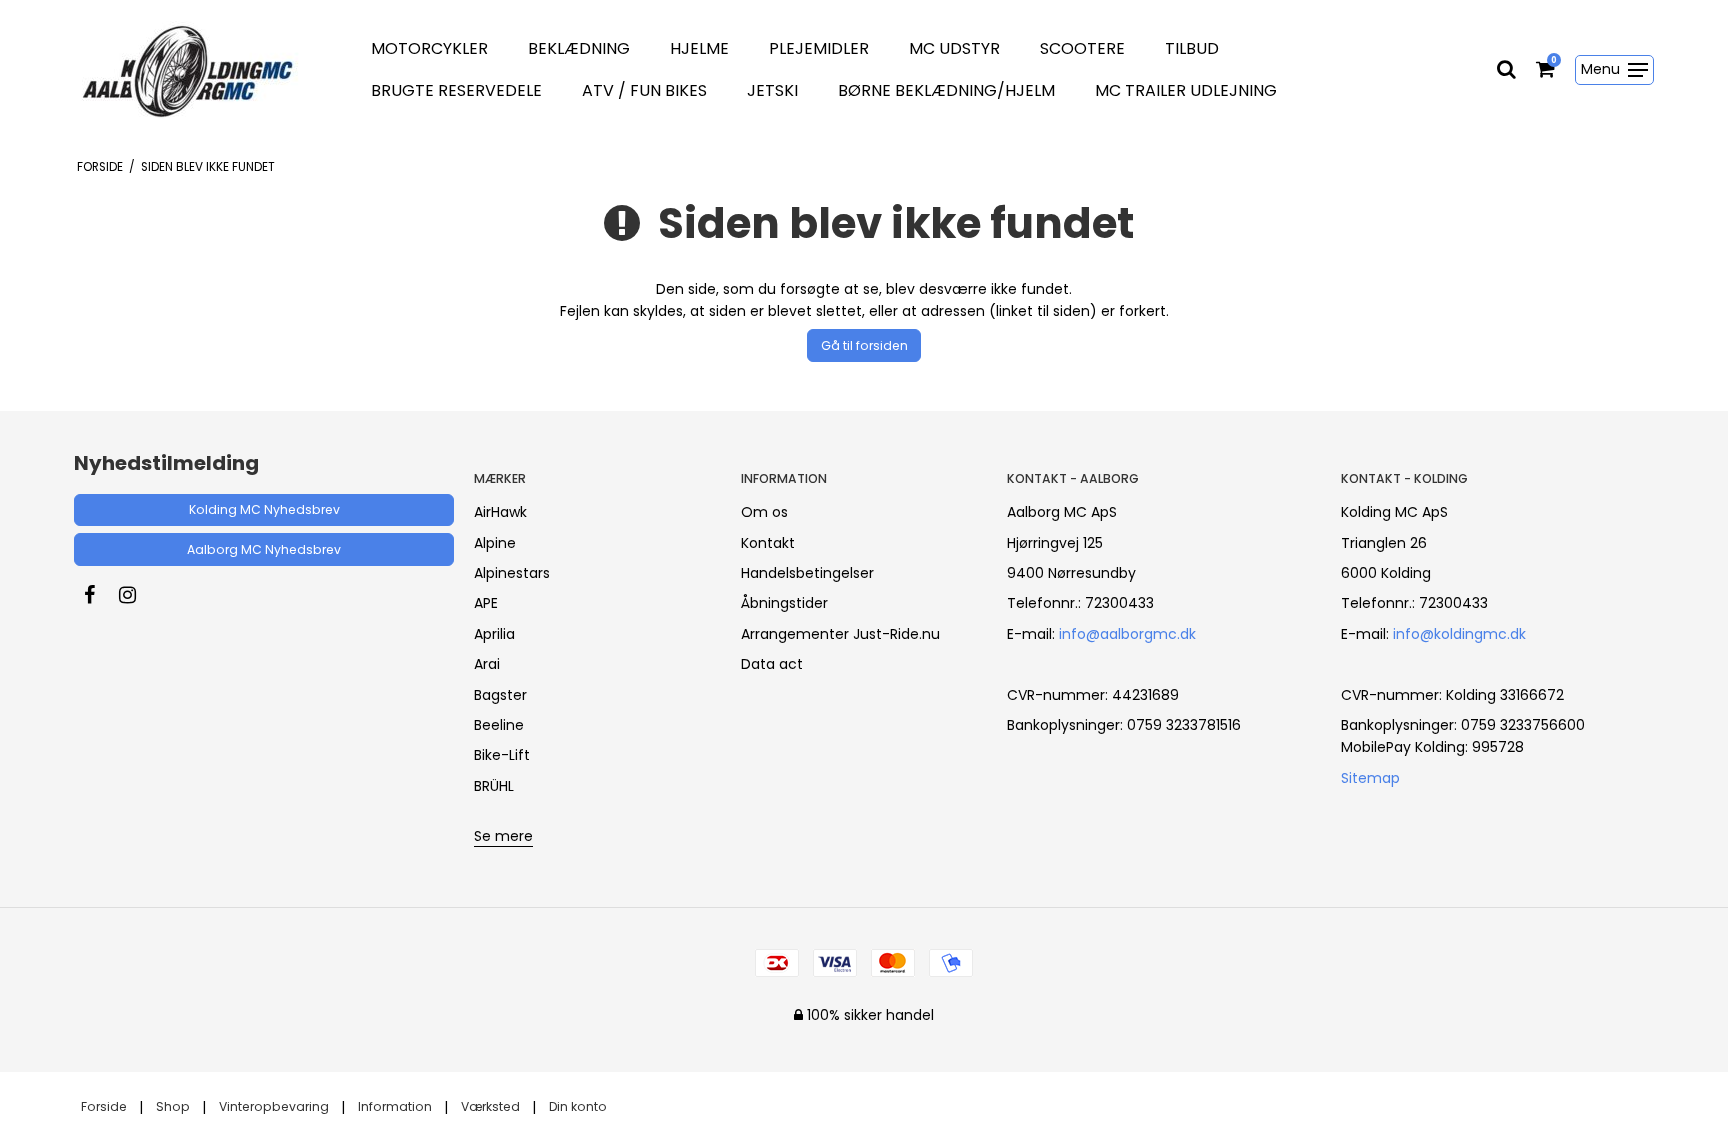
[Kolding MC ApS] (197, 70)
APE (486, 603)
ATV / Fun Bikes (644, 90)
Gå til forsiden (864, 345)
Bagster (500, 695)
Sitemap (1370, 778)
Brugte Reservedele (456, 90)
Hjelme (699, 48)
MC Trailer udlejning (1186, 90)
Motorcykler (429, 48)
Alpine (495, 543)
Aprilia (494, 634)
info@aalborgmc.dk (1127, 634)
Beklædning (579, 48)
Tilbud (1192, 48)
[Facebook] (99, 595)
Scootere (1082, 48)
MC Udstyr (954, 48)
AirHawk (500, 512)
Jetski (772, 90)
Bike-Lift (502, 755)
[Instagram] (137, 595)
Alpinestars (512, 573)
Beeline (499, 725)
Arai (487, 664)
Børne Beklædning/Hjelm (946, 90)
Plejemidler (819, 48)
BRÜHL (494, 786)
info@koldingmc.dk (1459, 634)
